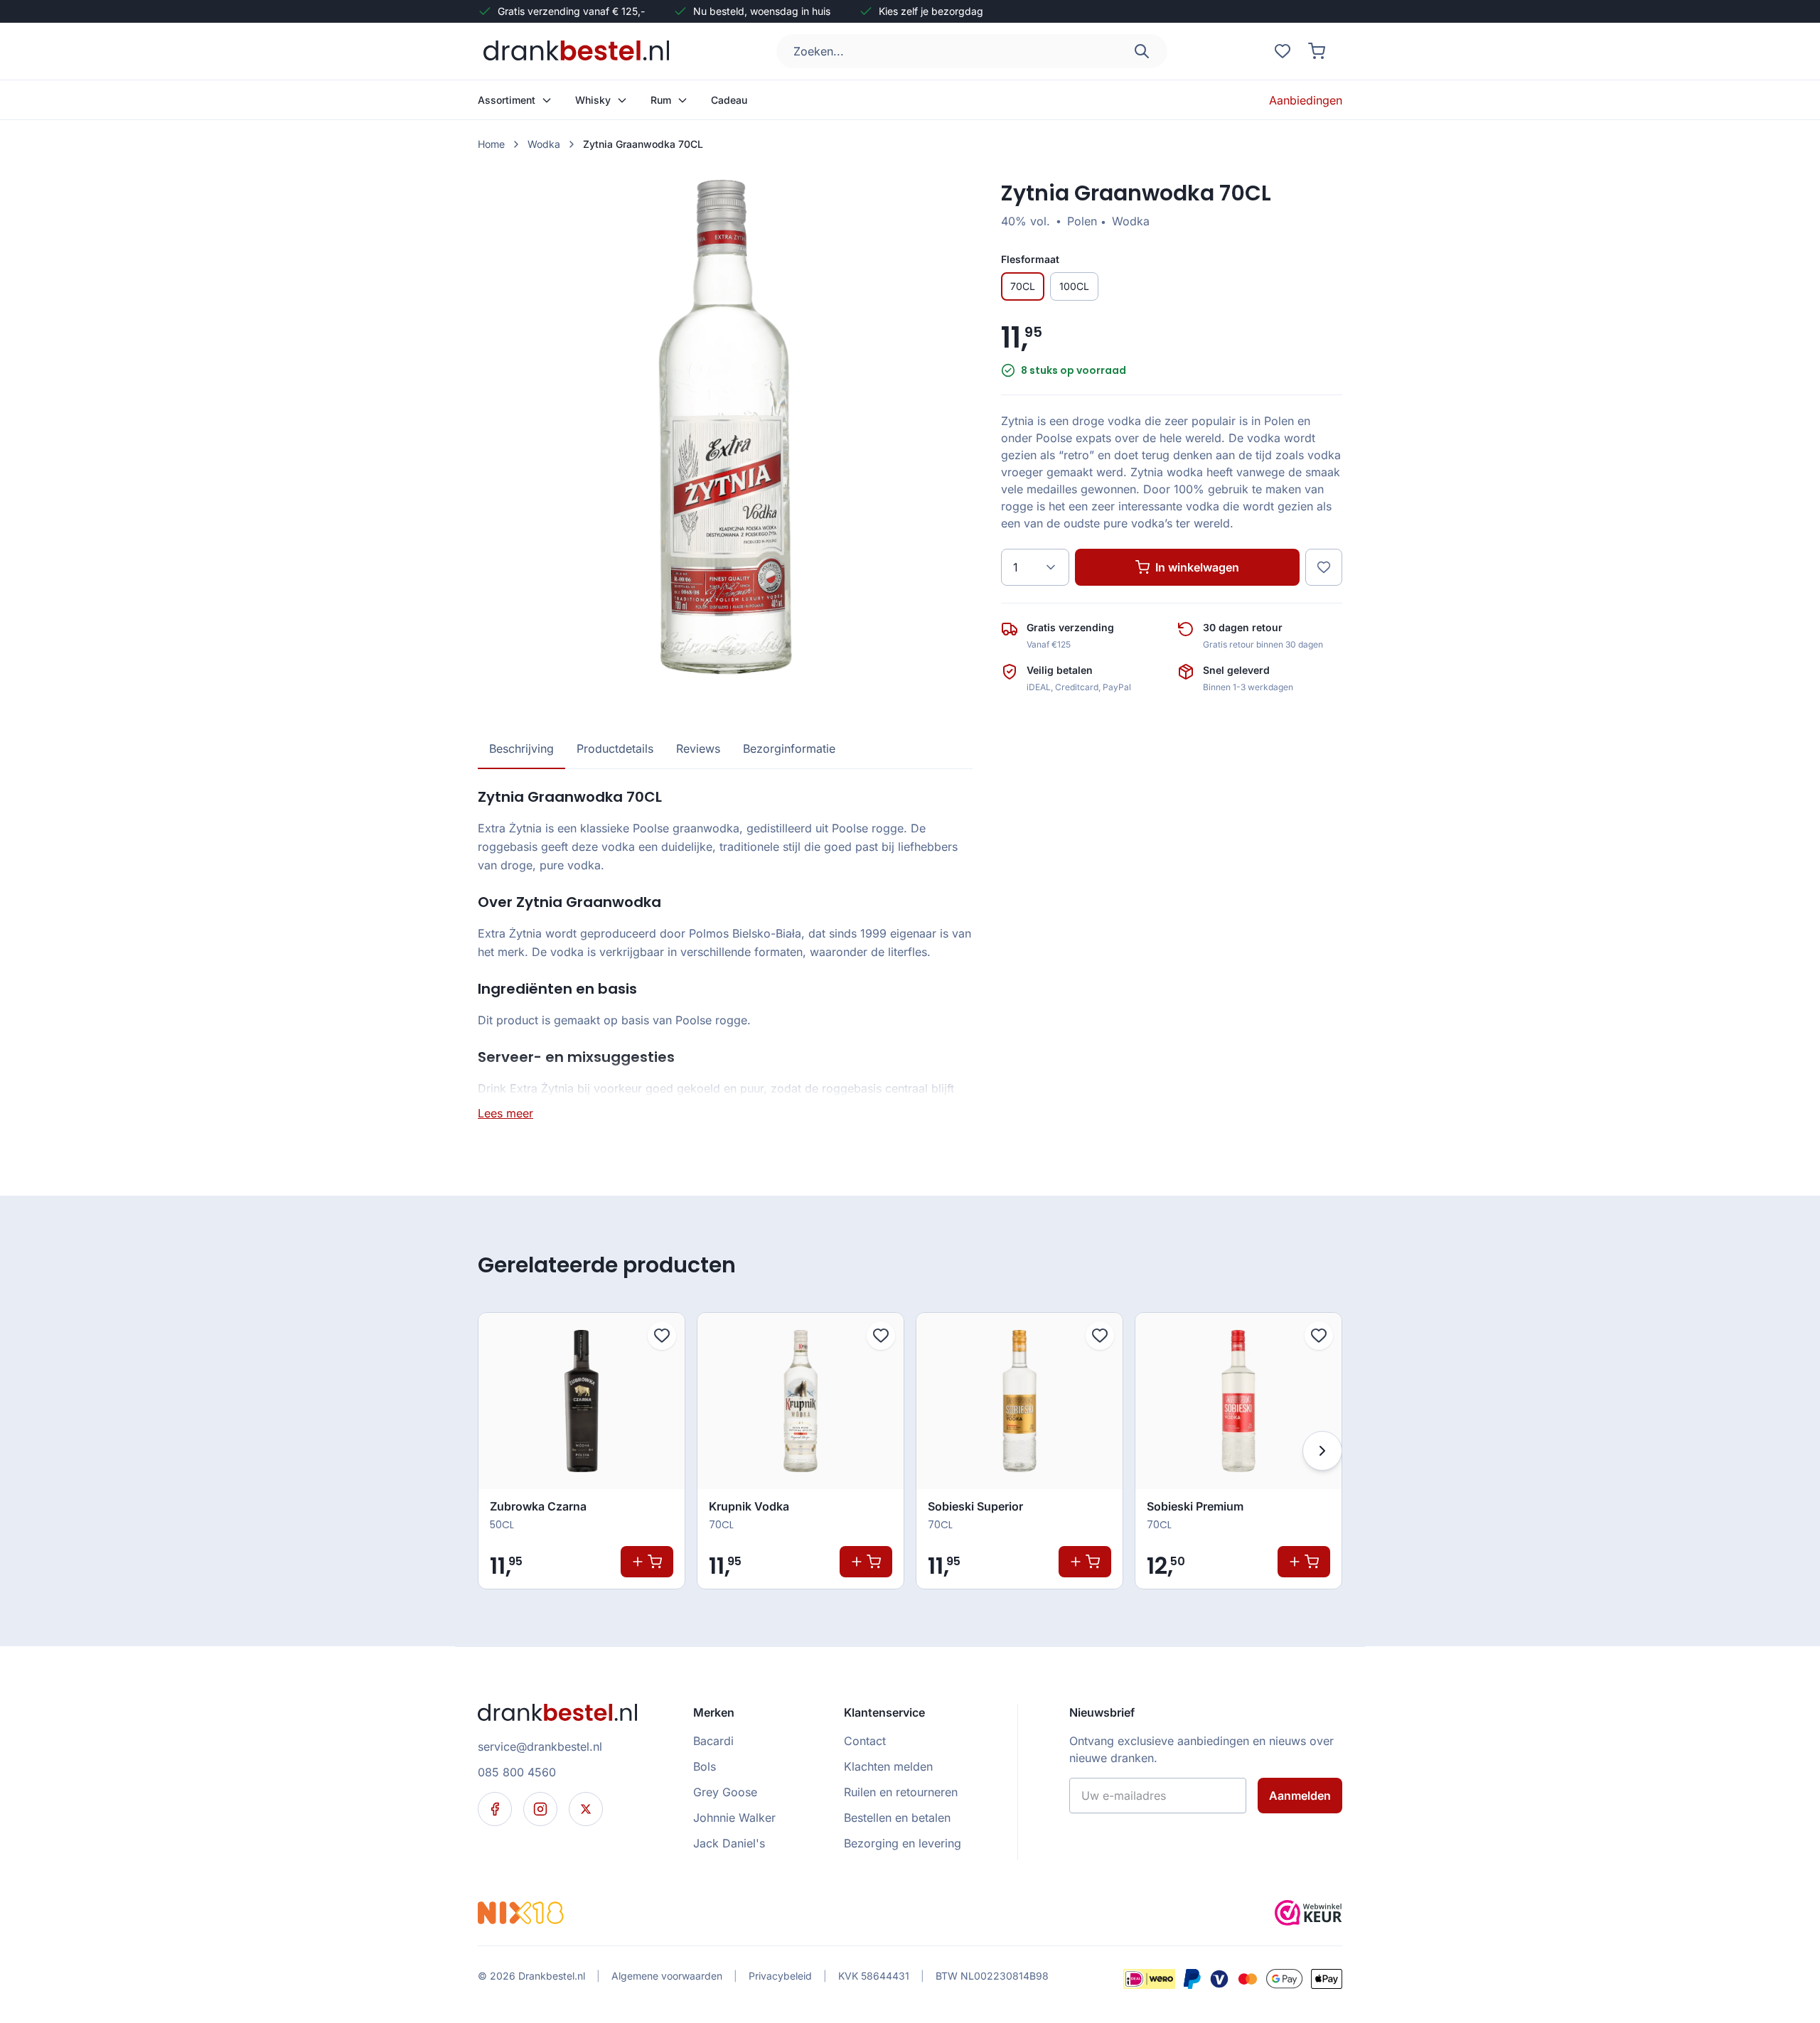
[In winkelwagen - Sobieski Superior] (1085, 1562)
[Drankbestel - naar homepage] (579, 51)
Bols (705, 1766)
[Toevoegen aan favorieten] (662, 1336)
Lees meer (505, 1113)
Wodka (544, 144)
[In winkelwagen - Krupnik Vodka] (866, 1562)
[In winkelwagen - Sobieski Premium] (1304, 1562)
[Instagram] (540, 1809)
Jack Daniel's (729, 1843)
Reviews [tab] (698, 748)
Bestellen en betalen (897, 1818)
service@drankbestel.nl (540, 1746)
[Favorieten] (1283, 51)
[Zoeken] (1142, 51)
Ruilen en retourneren (901, 1792)
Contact (865, 1741)
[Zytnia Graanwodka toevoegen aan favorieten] (1324, 567)
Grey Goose (725, 1792)
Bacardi (713, 1741)
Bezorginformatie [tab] (789, 748)
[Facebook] (495, 1809)
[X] (586, 1809)
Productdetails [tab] (615, 748)
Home (491, 144)
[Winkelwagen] (1317, 51)
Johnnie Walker (734, 1818)
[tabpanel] (725, 954)
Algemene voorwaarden (667, 1976)
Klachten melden (888, 1766)
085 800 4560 (517, 1772)
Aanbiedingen (1306, 100)
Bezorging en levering (903, 1843)
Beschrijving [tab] (521, 748)
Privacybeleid (780, 1976)
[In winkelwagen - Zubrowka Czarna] (647, 1562)
